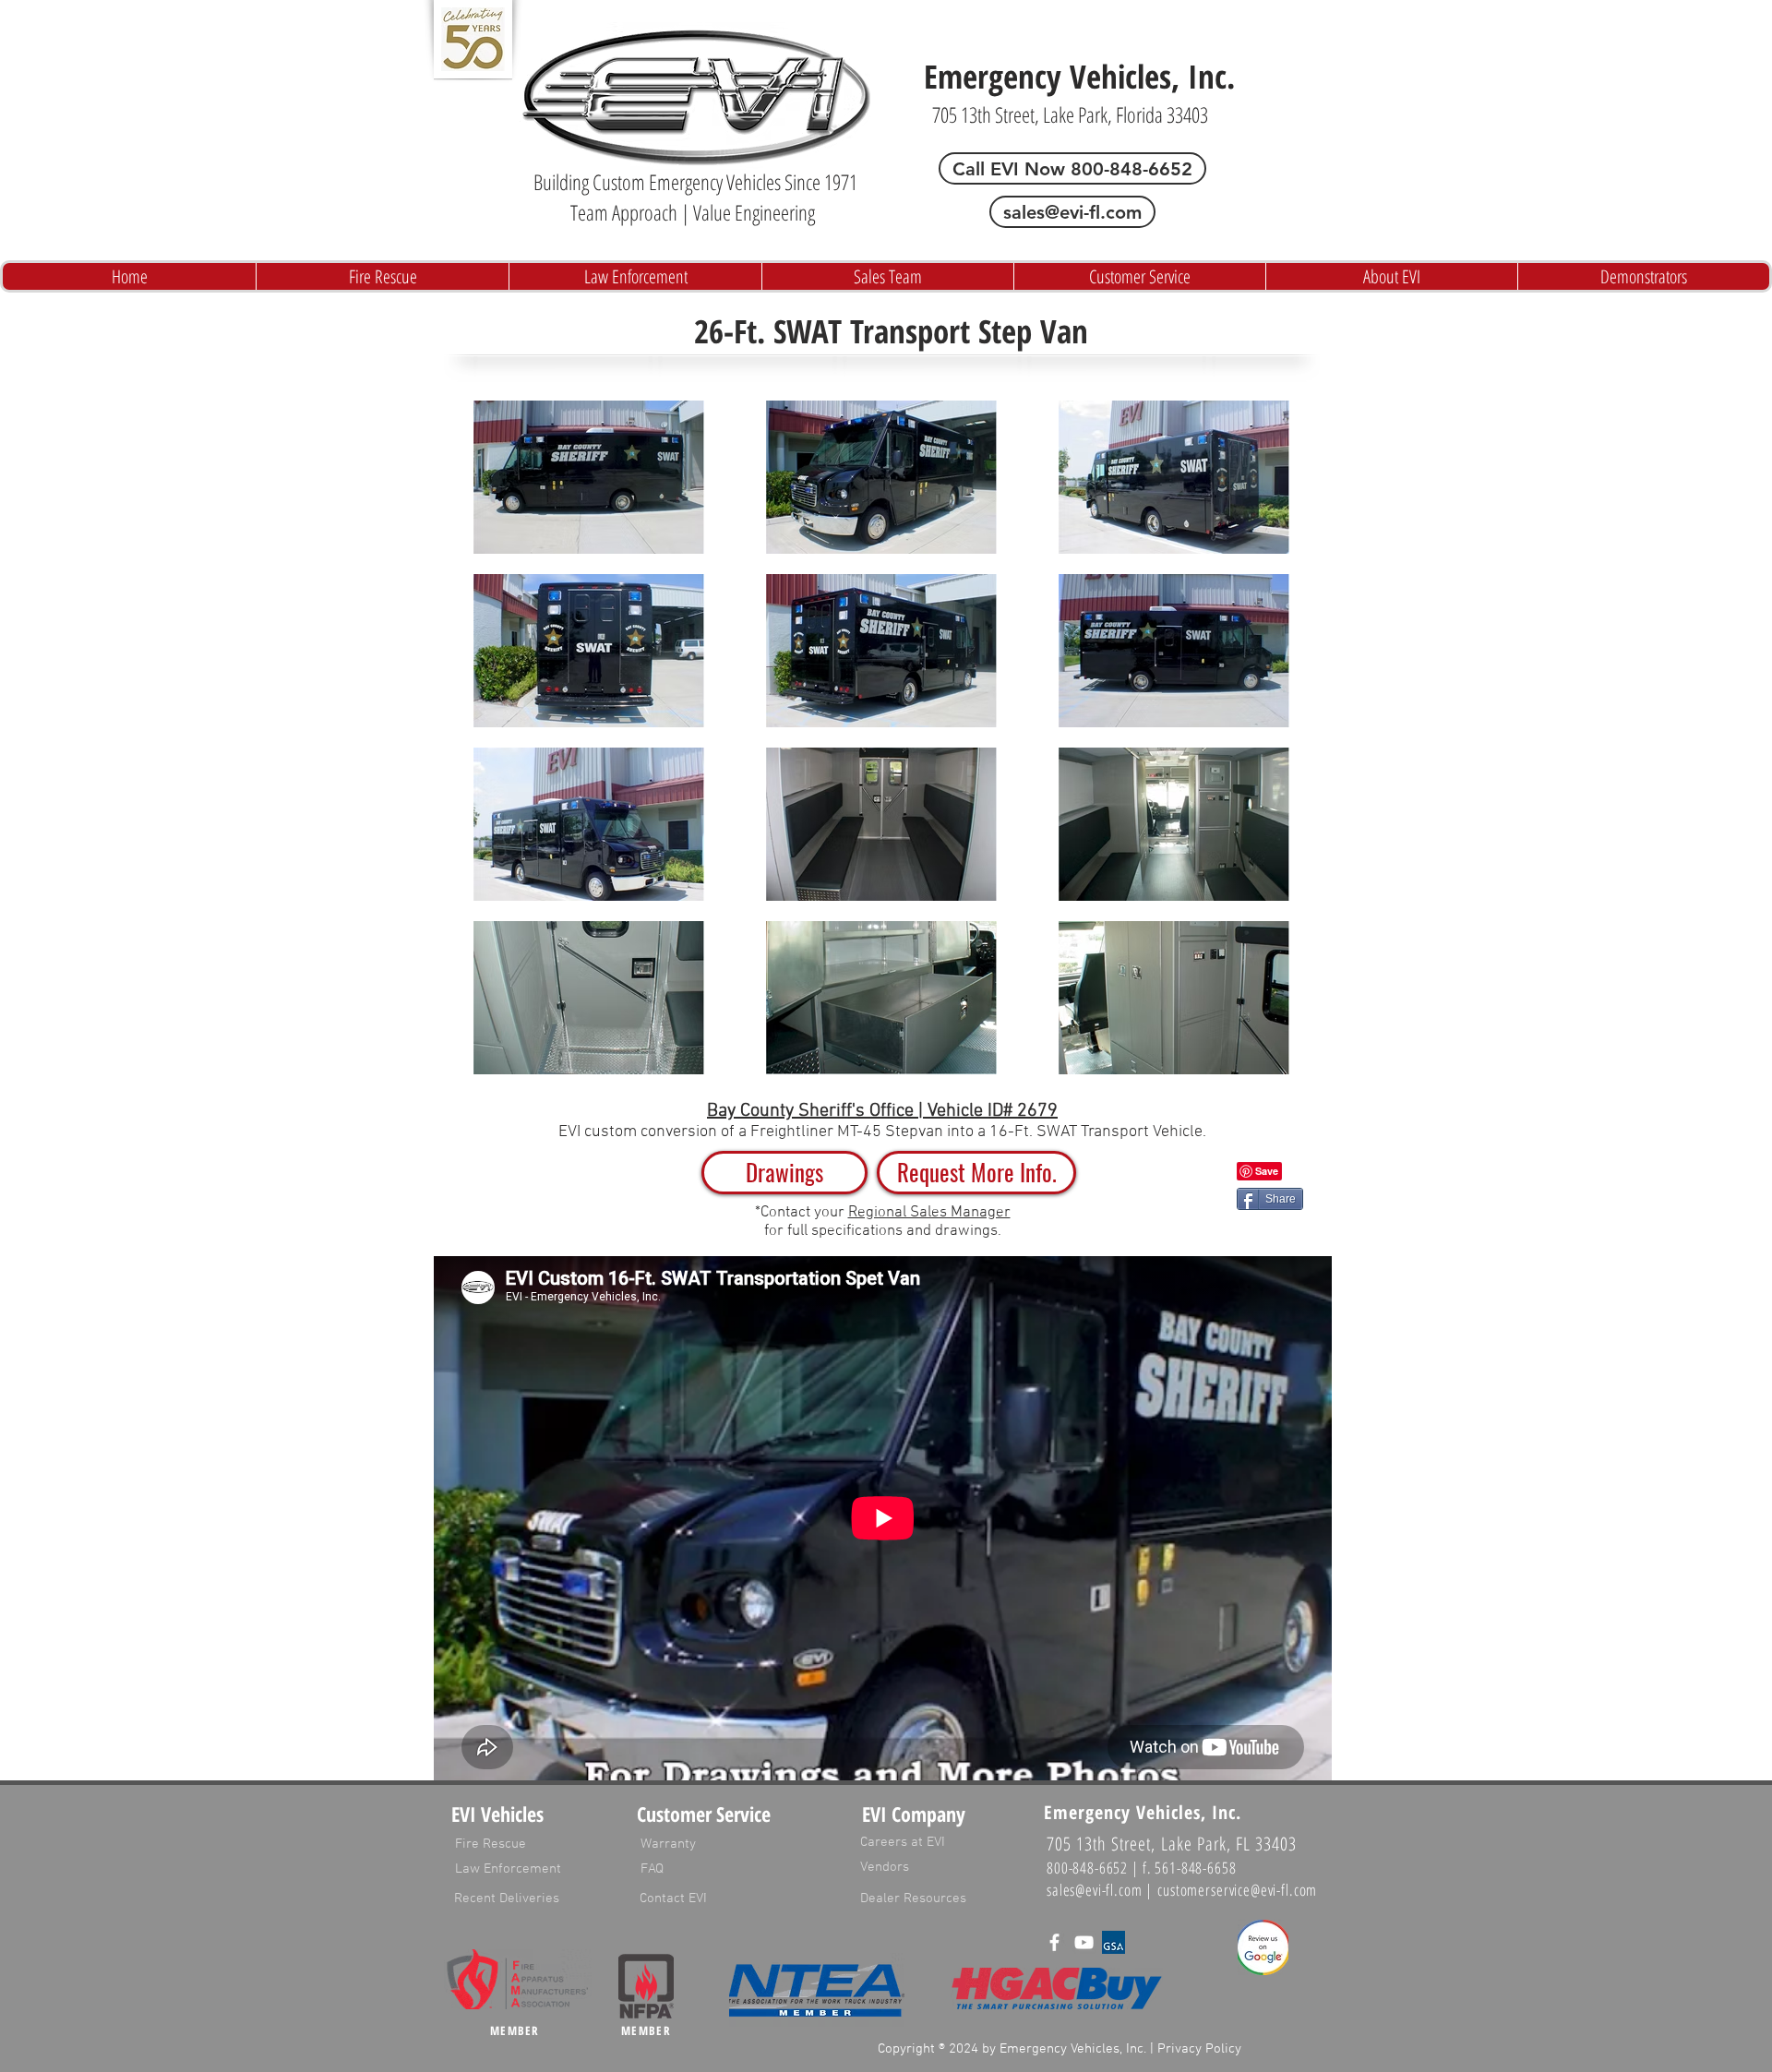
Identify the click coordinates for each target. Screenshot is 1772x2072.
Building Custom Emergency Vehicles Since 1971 (695, 182)
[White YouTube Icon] (1084, 1942)
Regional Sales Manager (929, 1213)
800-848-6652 (1087, 1868)
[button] (976, 1173)
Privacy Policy (1199, 2049)
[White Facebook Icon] (1054, 1942)
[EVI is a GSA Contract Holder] (1113, 1942)
